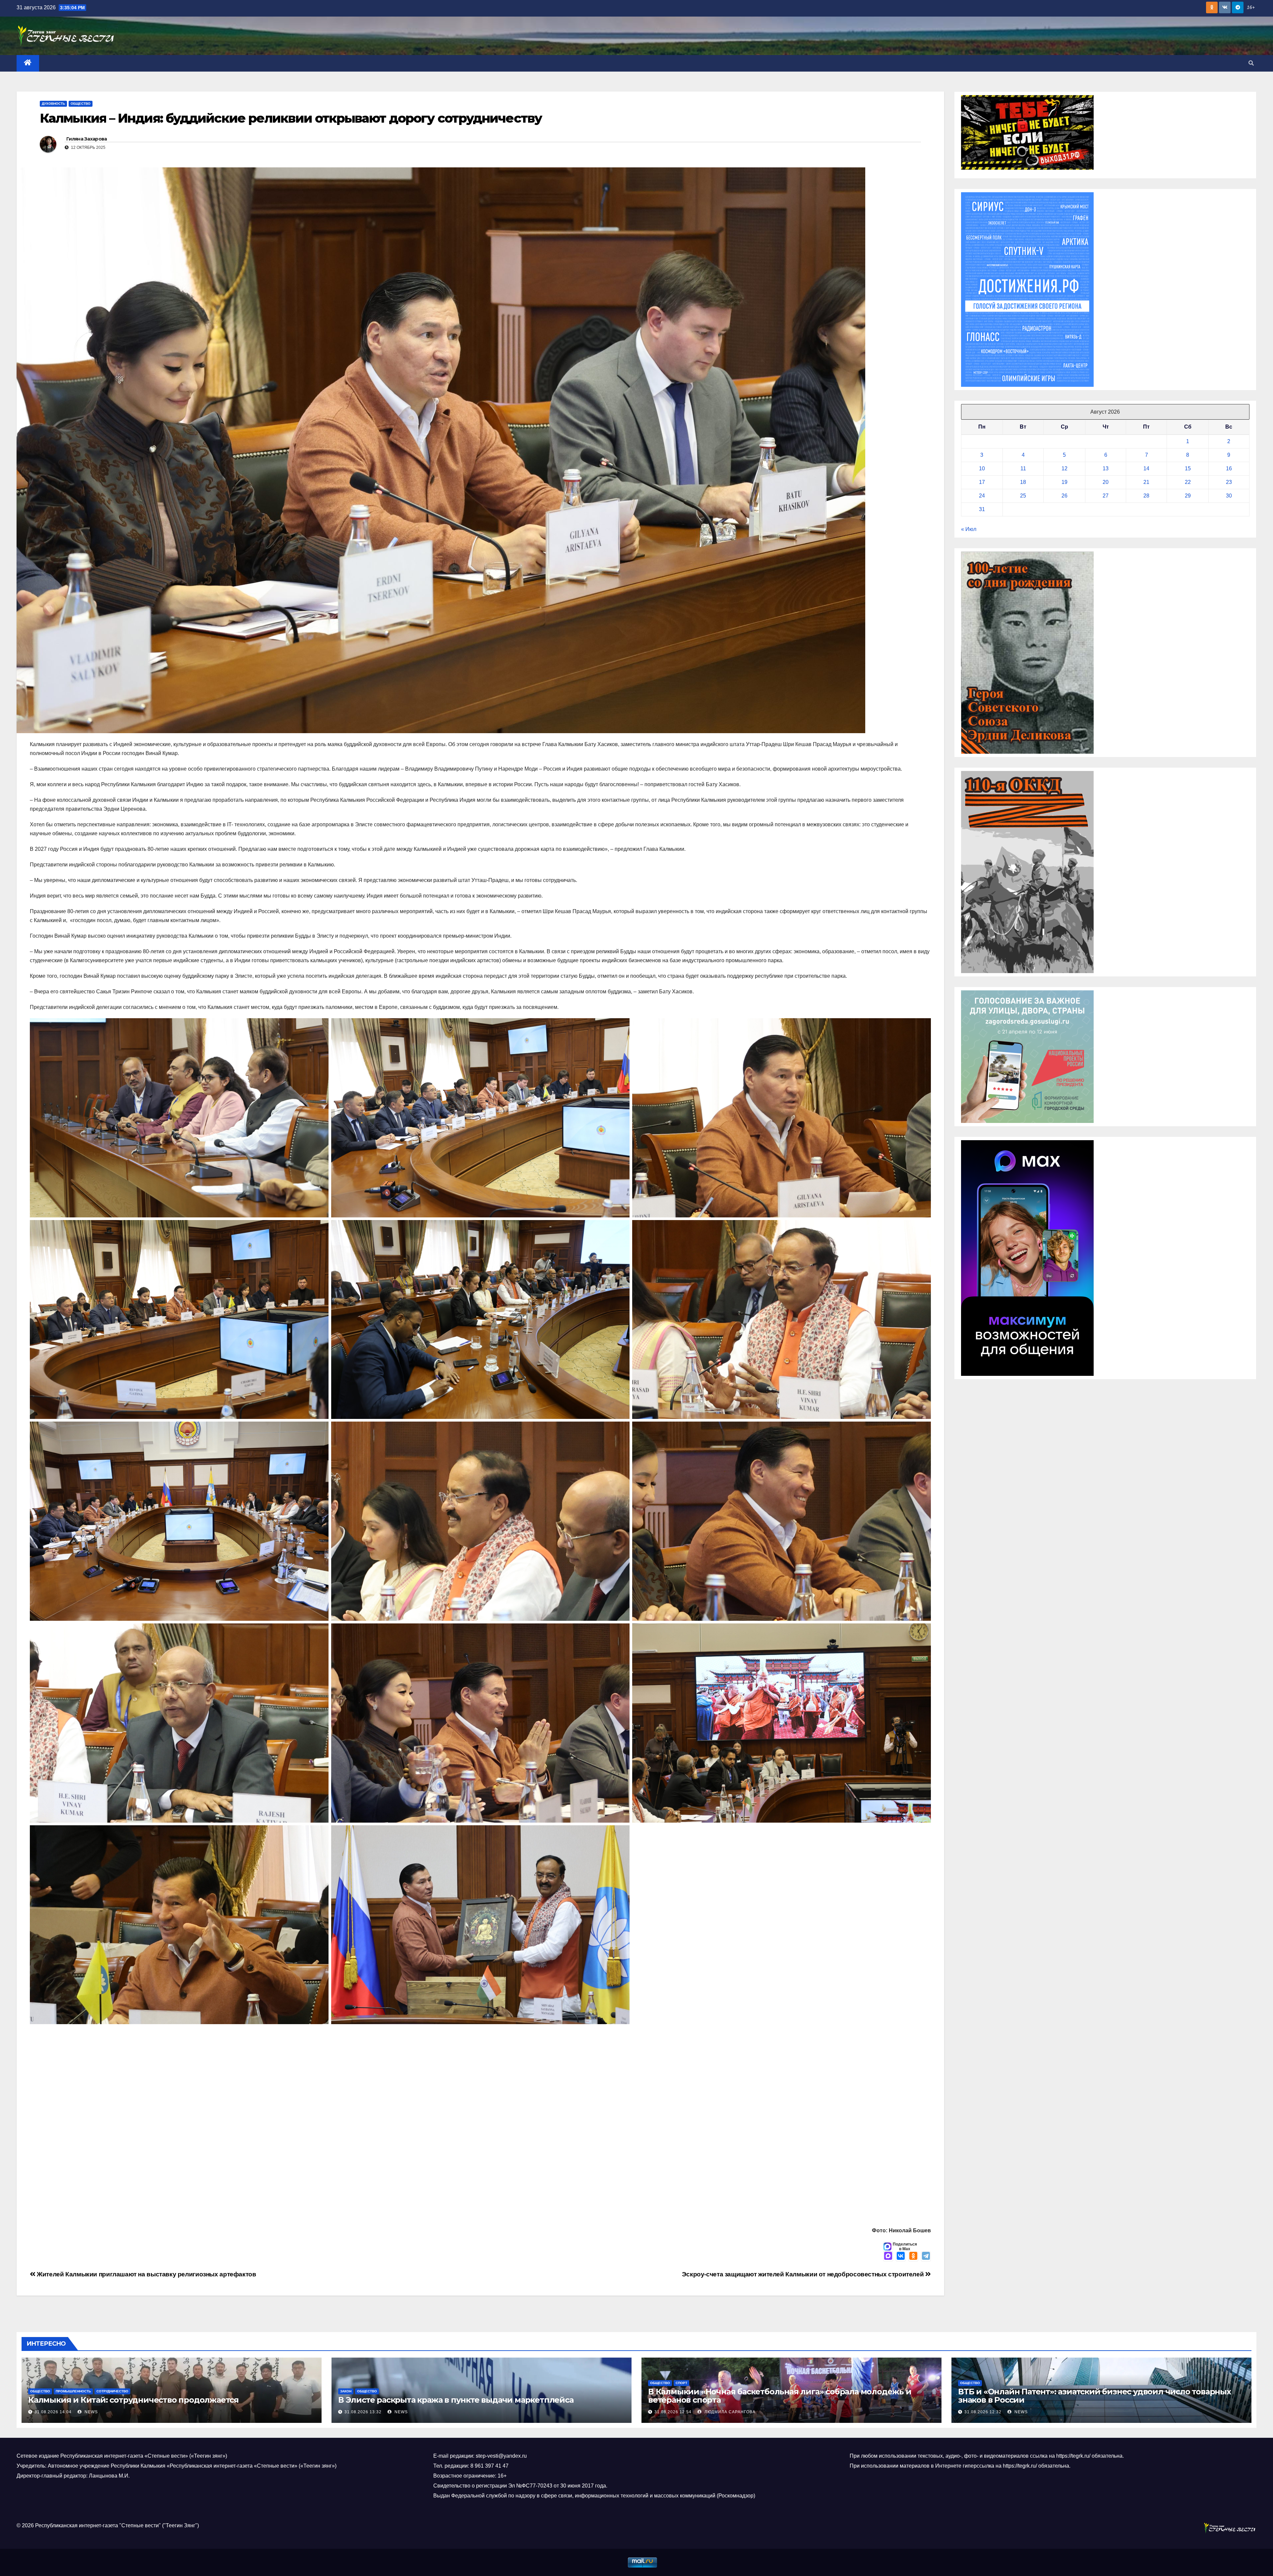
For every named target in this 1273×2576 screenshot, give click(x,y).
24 (982, 496)
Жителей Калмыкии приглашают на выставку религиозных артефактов (146, 2274)
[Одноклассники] (913, 2256)
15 (1188, 468)
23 (1229, 482)
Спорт (681, 2383)
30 (1229, 496)
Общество (81, 104)
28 (1146, 496)
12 (1064, 468)
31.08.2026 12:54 (673, 2412)
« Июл (969, 529)
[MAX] (888, 2256)
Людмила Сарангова (729, 2412)
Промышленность (73, 2391)
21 (1146, 482)
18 (1023, 482)
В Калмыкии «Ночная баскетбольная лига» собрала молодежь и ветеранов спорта (780, 2396)
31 (982, 509)
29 (1188, 496)
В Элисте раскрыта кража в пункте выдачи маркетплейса (456, 2400)
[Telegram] (926, 2256)
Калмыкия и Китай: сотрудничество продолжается (134, 2400)
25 (1023, 496)
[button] (1251, 63)
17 (982, 482)
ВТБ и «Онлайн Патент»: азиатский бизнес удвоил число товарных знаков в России (1094, 2396)
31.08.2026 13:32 (363, 2412)
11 (1023, 468)
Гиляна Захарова (87, 139)
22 (1188, 482)
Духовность (53, 104)
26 (1064, 496)
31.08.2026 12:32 (983, 2412)
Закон (346, 2391)
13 (1106, 468)
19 (1064, 482)
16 (1229, 468)
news (91, 2412)
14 (1146, 468)
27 (1106, 496)
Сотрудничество (112, 2391)
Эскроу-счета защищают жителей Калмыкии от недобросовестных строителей (804, 2274)
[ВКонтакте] (901, 2256)
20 (1106, 482)
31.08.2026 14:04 (53, 2412)
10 (982, 468)
